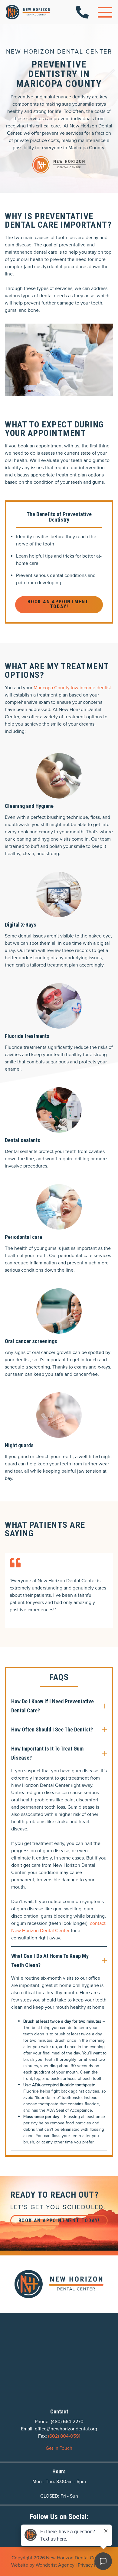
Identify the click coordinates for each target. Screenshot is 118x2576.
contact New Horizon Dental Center (58, 1927)
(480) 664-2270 (67, 2421)
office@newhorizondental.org (66, 2429)
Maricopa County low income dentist (72, 688)
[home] (28, 12)
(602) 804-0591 (64, 2436)
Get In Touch (59, 2448)
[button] (105, 12)
